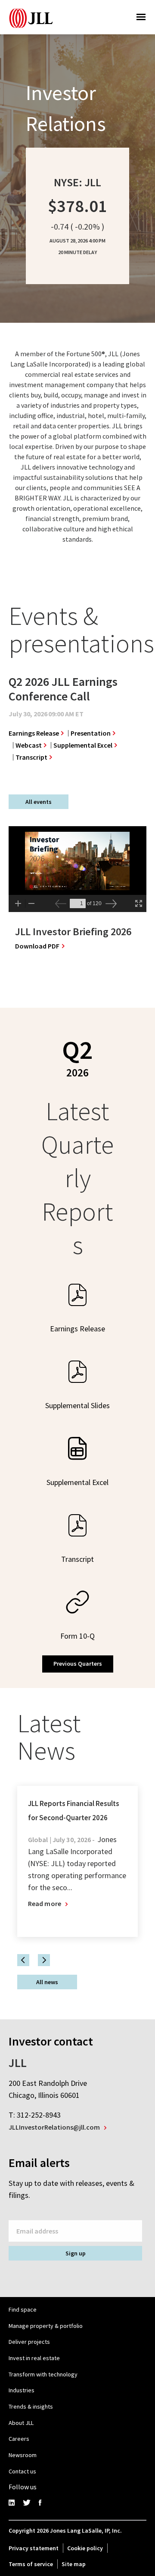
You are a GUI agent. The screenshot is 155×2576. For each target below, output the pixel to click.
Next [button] (44, 1960)
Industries (22, 2390)
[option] (75, 721)
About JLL (21, 2423)
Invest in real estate (34, 2358)
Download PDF (40, 946)
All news (47, 1982)
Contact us (22, 2471)
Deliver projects (29, 2342)
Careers (19, 2439)
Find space (23, 2309)
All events (39, 802)
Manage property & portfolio (46, 2326)
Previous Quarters (78, 1664)
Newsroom (23, 2455)
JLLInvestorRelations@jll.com (54, 2127)
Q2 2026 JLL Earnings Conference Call (63, 689)
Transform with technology (43, 2374)
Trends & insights (31, 2406)
